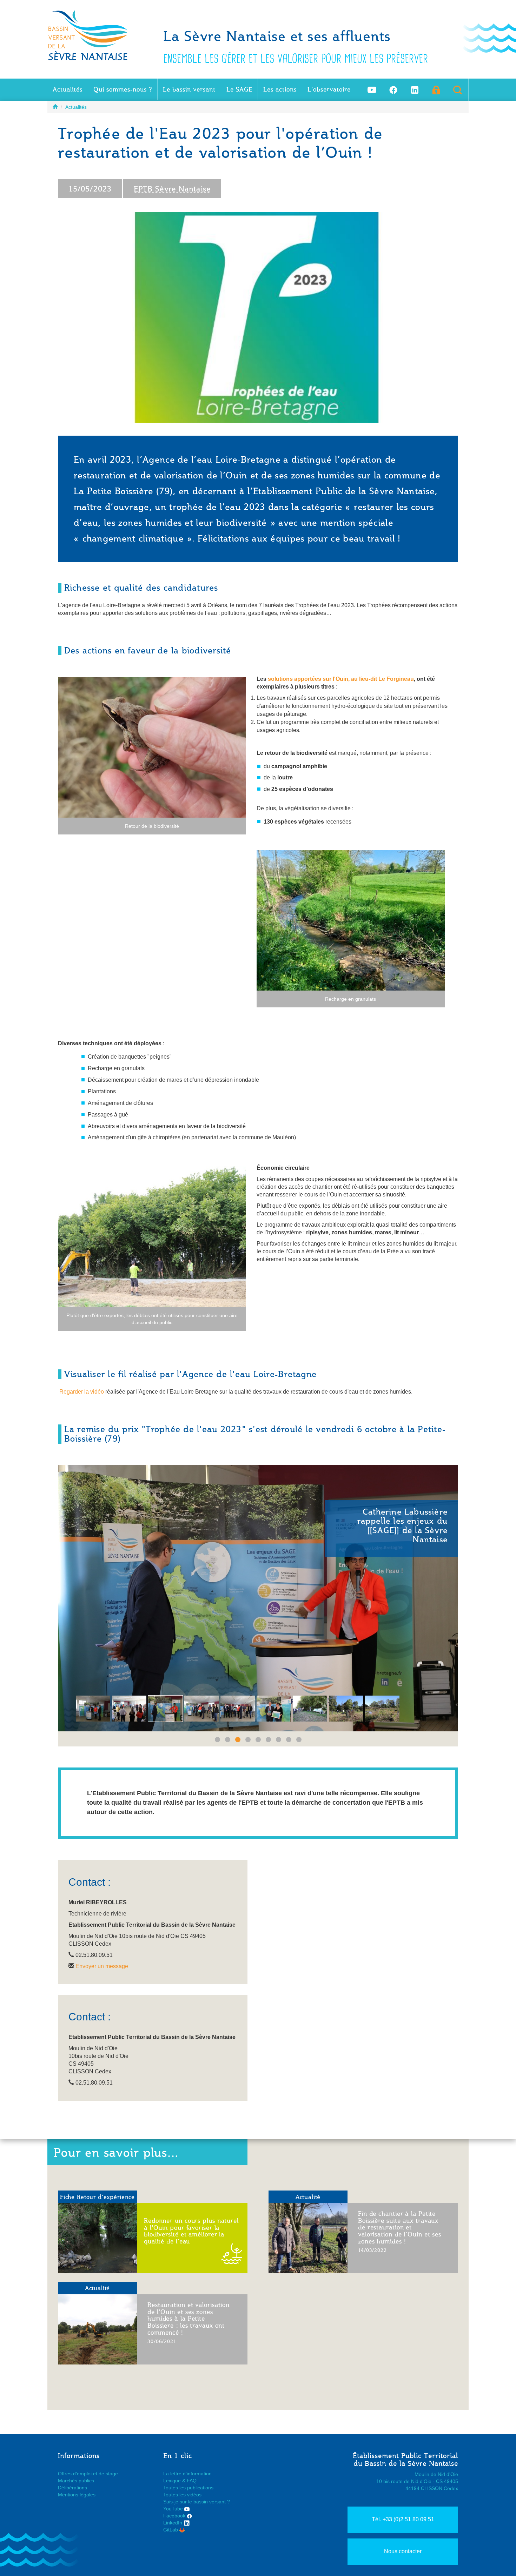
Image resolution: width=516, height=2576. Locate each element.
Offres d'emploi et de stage (88, 2474)
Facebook (175, 2516)
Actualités (76, 107)
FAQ (192, 2481)
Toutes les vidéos (182, 2495)
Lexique (172, 2481)
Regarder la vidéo (81, 1392)
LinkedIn (173, 2523)
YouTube (174, 2509)
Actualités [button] (68, 89)
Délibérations (72, 2488)
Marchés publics (76, 2481)
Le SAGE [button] (239, 89)
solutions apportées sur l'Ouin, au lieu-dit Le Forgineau (340, 679)
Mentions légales (77, 2495)
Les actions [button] (280, 89)
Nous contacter (403, 2551)
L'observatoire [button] (329, 89)
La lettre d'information (187, 2474)
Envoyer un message (102, 1966)
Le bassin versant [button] (189, 89)
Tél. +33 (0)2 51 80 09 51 (403, 2519)
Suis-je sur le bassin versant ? (197, 2502)
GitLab (171, 2530)
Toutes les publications (188, 2488)
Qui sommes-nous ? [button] (123, 89)
